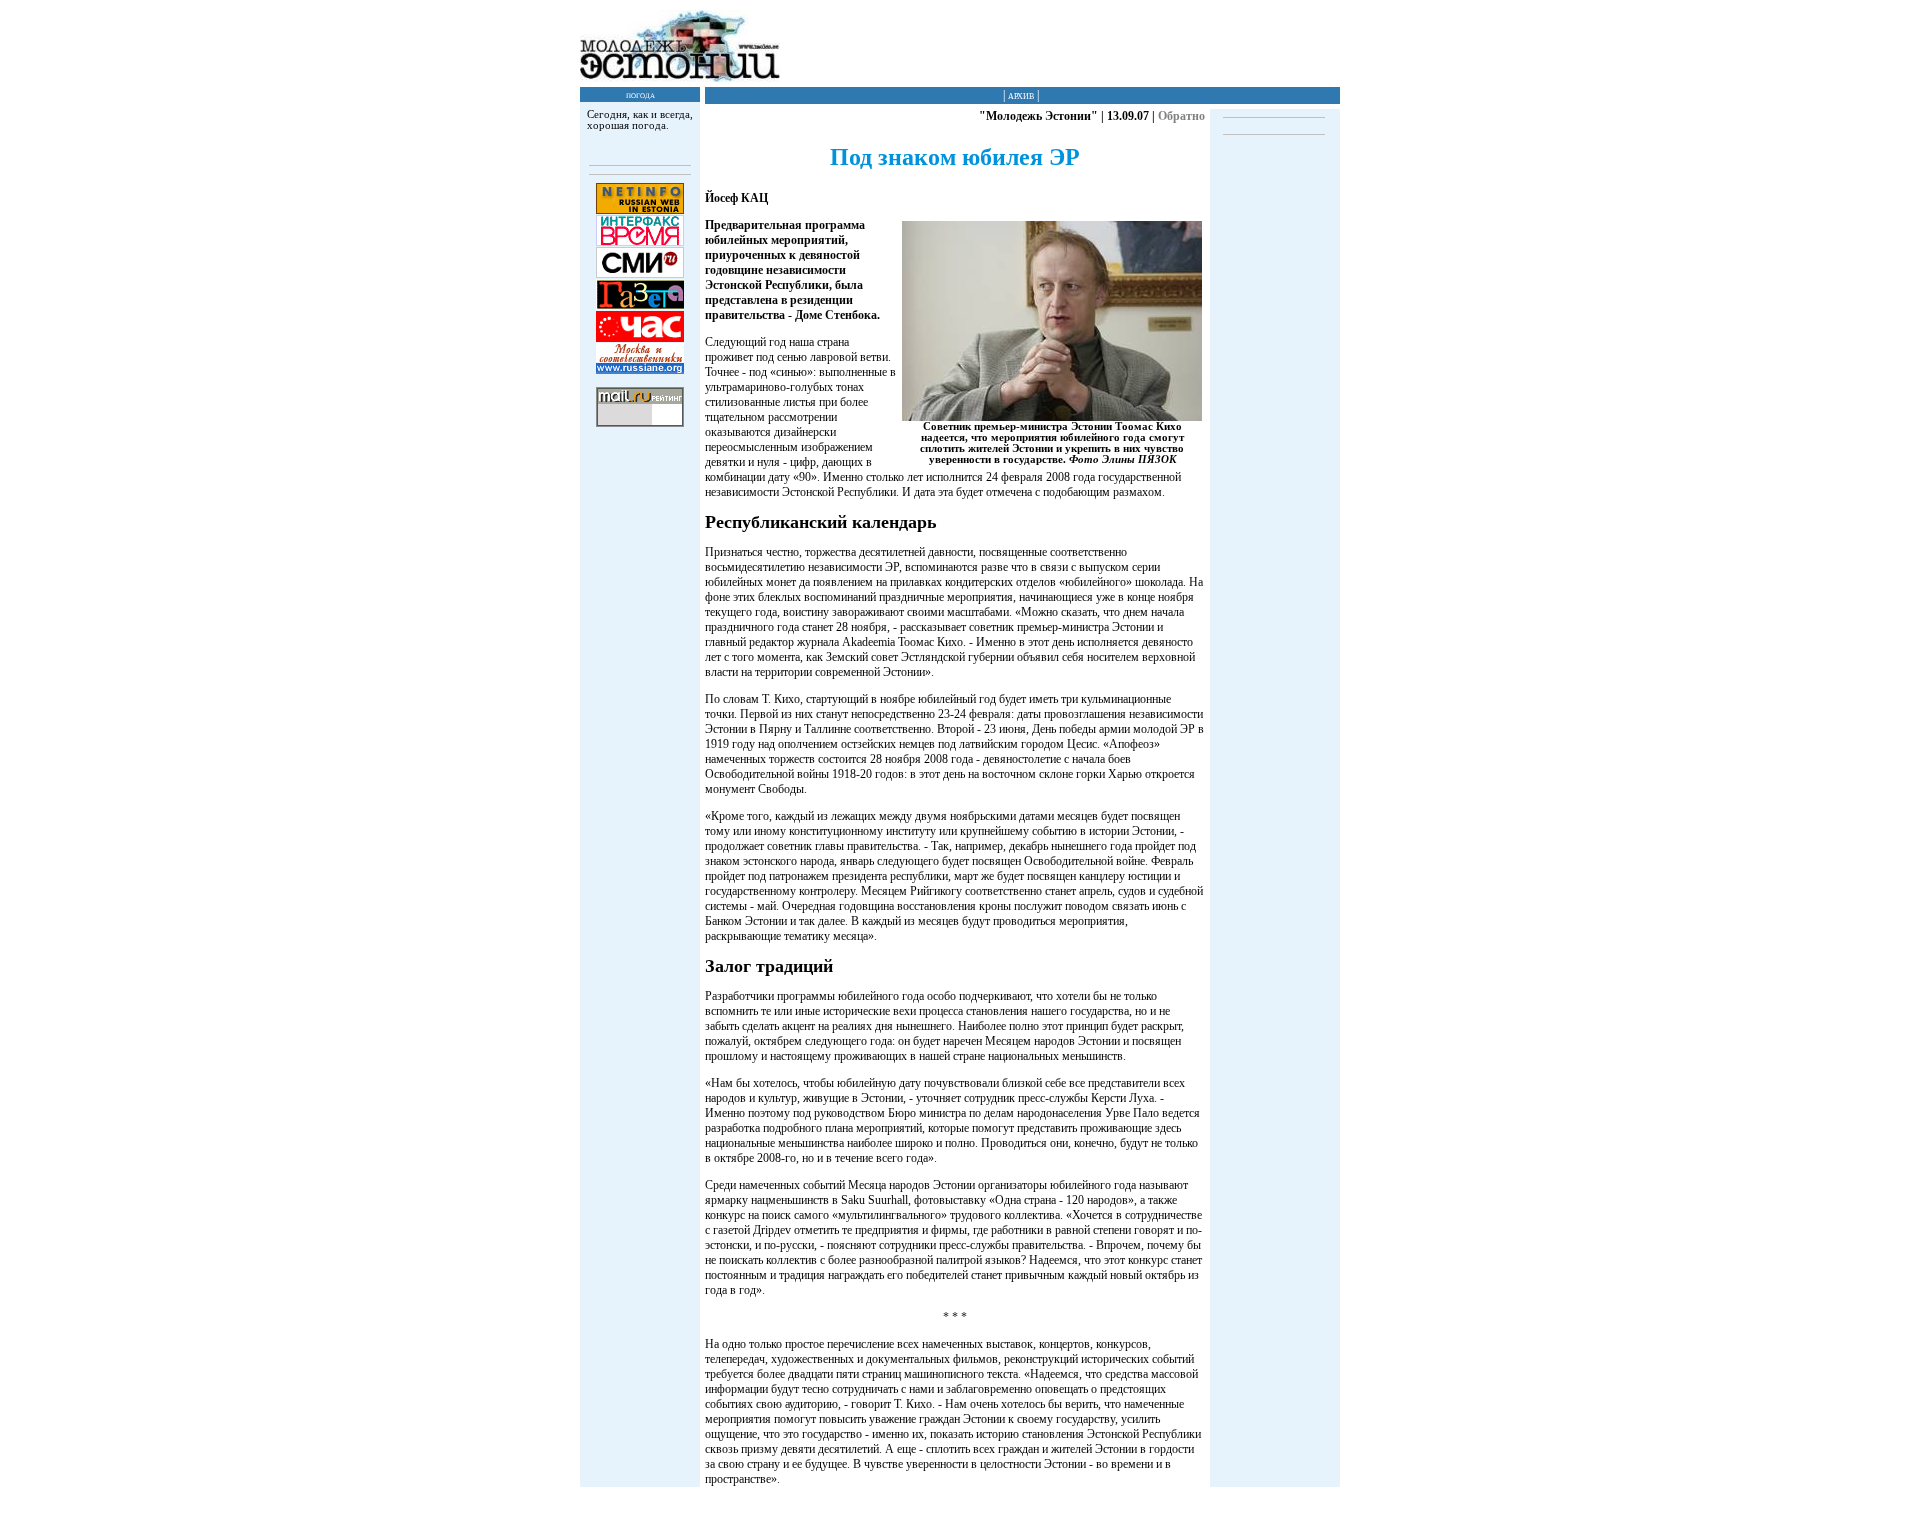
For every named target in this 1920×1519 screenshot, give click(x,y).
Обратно (1181, 116)
